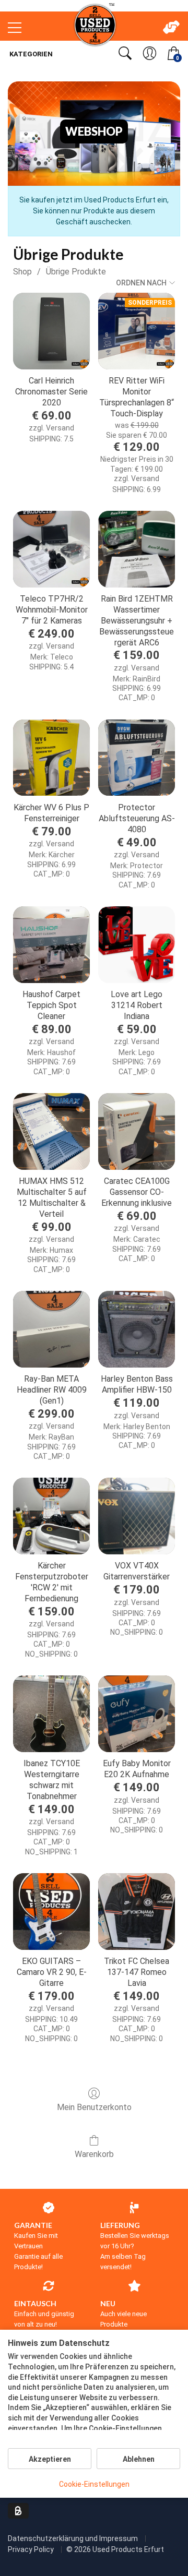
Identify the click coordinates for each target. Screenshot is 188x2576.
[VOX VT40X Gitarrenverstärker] (137, 1516)
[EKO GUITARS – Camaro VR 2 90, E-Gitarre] (51, 1912)
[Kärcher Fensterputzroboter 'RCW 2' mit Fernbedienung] (51, 1516)
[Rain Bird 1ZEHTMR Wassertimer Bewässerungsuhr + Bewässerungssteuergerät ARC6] (137, 549)
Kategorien (30, 54)
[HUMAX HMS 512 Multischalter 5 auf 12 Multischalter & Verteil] (51, 1131)
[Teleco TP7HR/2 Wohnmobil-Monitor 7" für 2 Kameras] (51, 549)
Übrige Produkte (76, 272)
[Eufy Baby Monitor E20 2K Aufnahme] (137, 1714)
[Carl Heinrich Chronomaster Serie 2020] (51, 331)
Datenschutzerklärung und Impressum (74, 2538)
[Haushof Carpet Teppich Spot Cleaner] (51, 945)
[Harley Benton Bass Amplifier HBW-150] (137, 1329)
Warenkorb (94, 2154)
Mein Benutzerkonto (94, 2107)
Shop (22, 272)
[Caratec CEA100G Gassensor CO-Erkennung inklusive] (137, 1131)
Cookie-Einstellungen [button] (94, 2484)
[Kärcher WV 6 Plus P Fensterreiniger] (51, 758)
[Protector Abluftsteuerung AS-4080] (137, 758)
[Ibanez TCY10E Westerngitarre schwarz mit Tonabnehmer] (51, 1714)
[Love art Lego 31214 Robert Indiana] (137, 945)
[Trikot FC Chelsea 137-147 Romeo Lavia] (137, 1912)
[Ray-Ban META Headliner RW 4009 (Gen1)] (51, 1329)
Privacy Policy (32, 2549)
